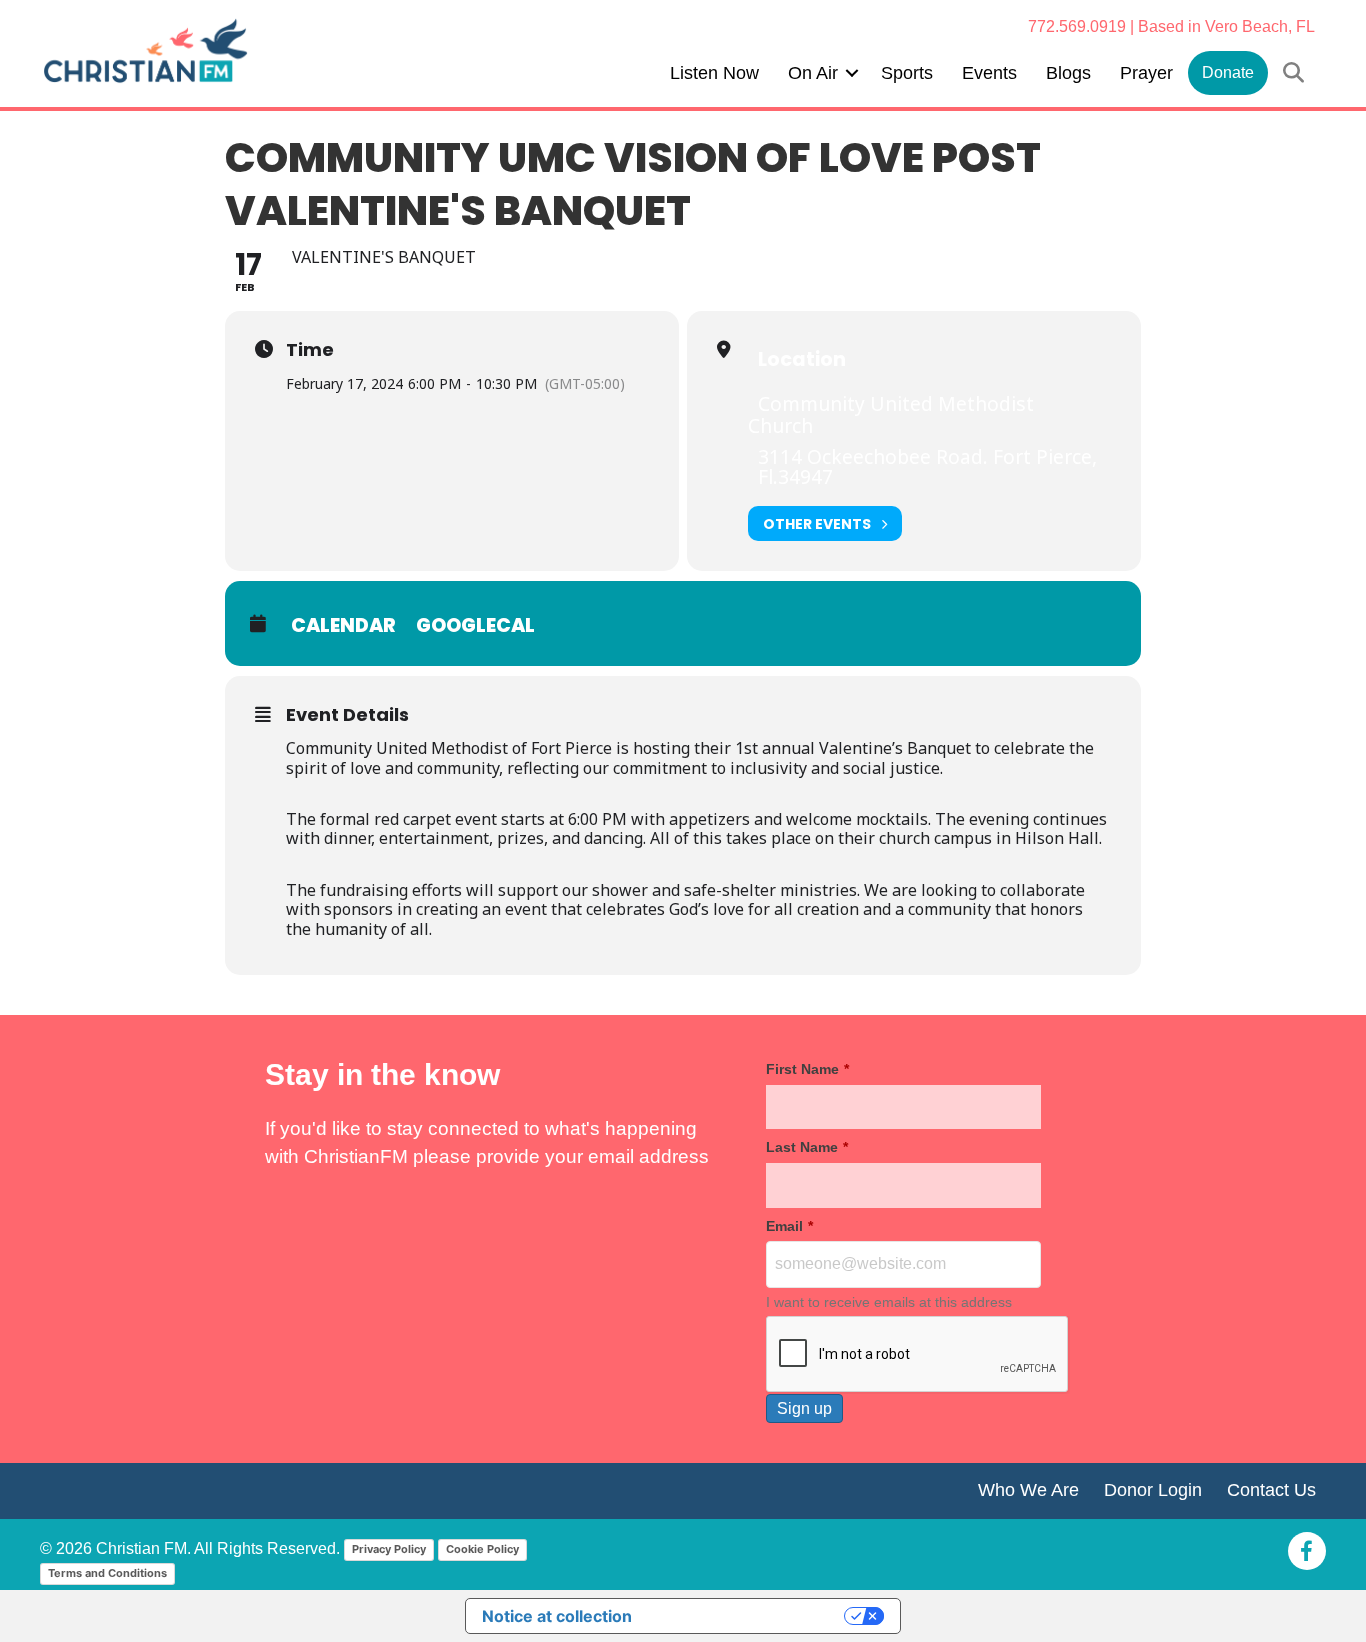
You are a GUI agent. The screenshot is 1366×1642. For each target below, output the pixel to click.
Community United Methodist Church (891, 414)
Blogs (1068, 73)
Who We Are (1028, 1490)
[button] (852, 73)
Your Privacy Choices (748, 1616)
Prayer (1146, 73)
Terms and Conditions (107, 1573)
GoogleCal (475, 625)
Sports (907, 73)
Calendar (343, 625)
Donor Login (1153, 1490)
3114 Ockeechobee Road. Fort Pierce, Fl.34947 (927, 466)
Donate (1228, 72)
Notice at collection (557, 1616)
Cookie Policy (482, 1549)
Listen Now (714, 73)
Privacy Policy (389, 1549)
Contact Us (1271, 1490)
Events (989, 73)
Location (802, 359)
